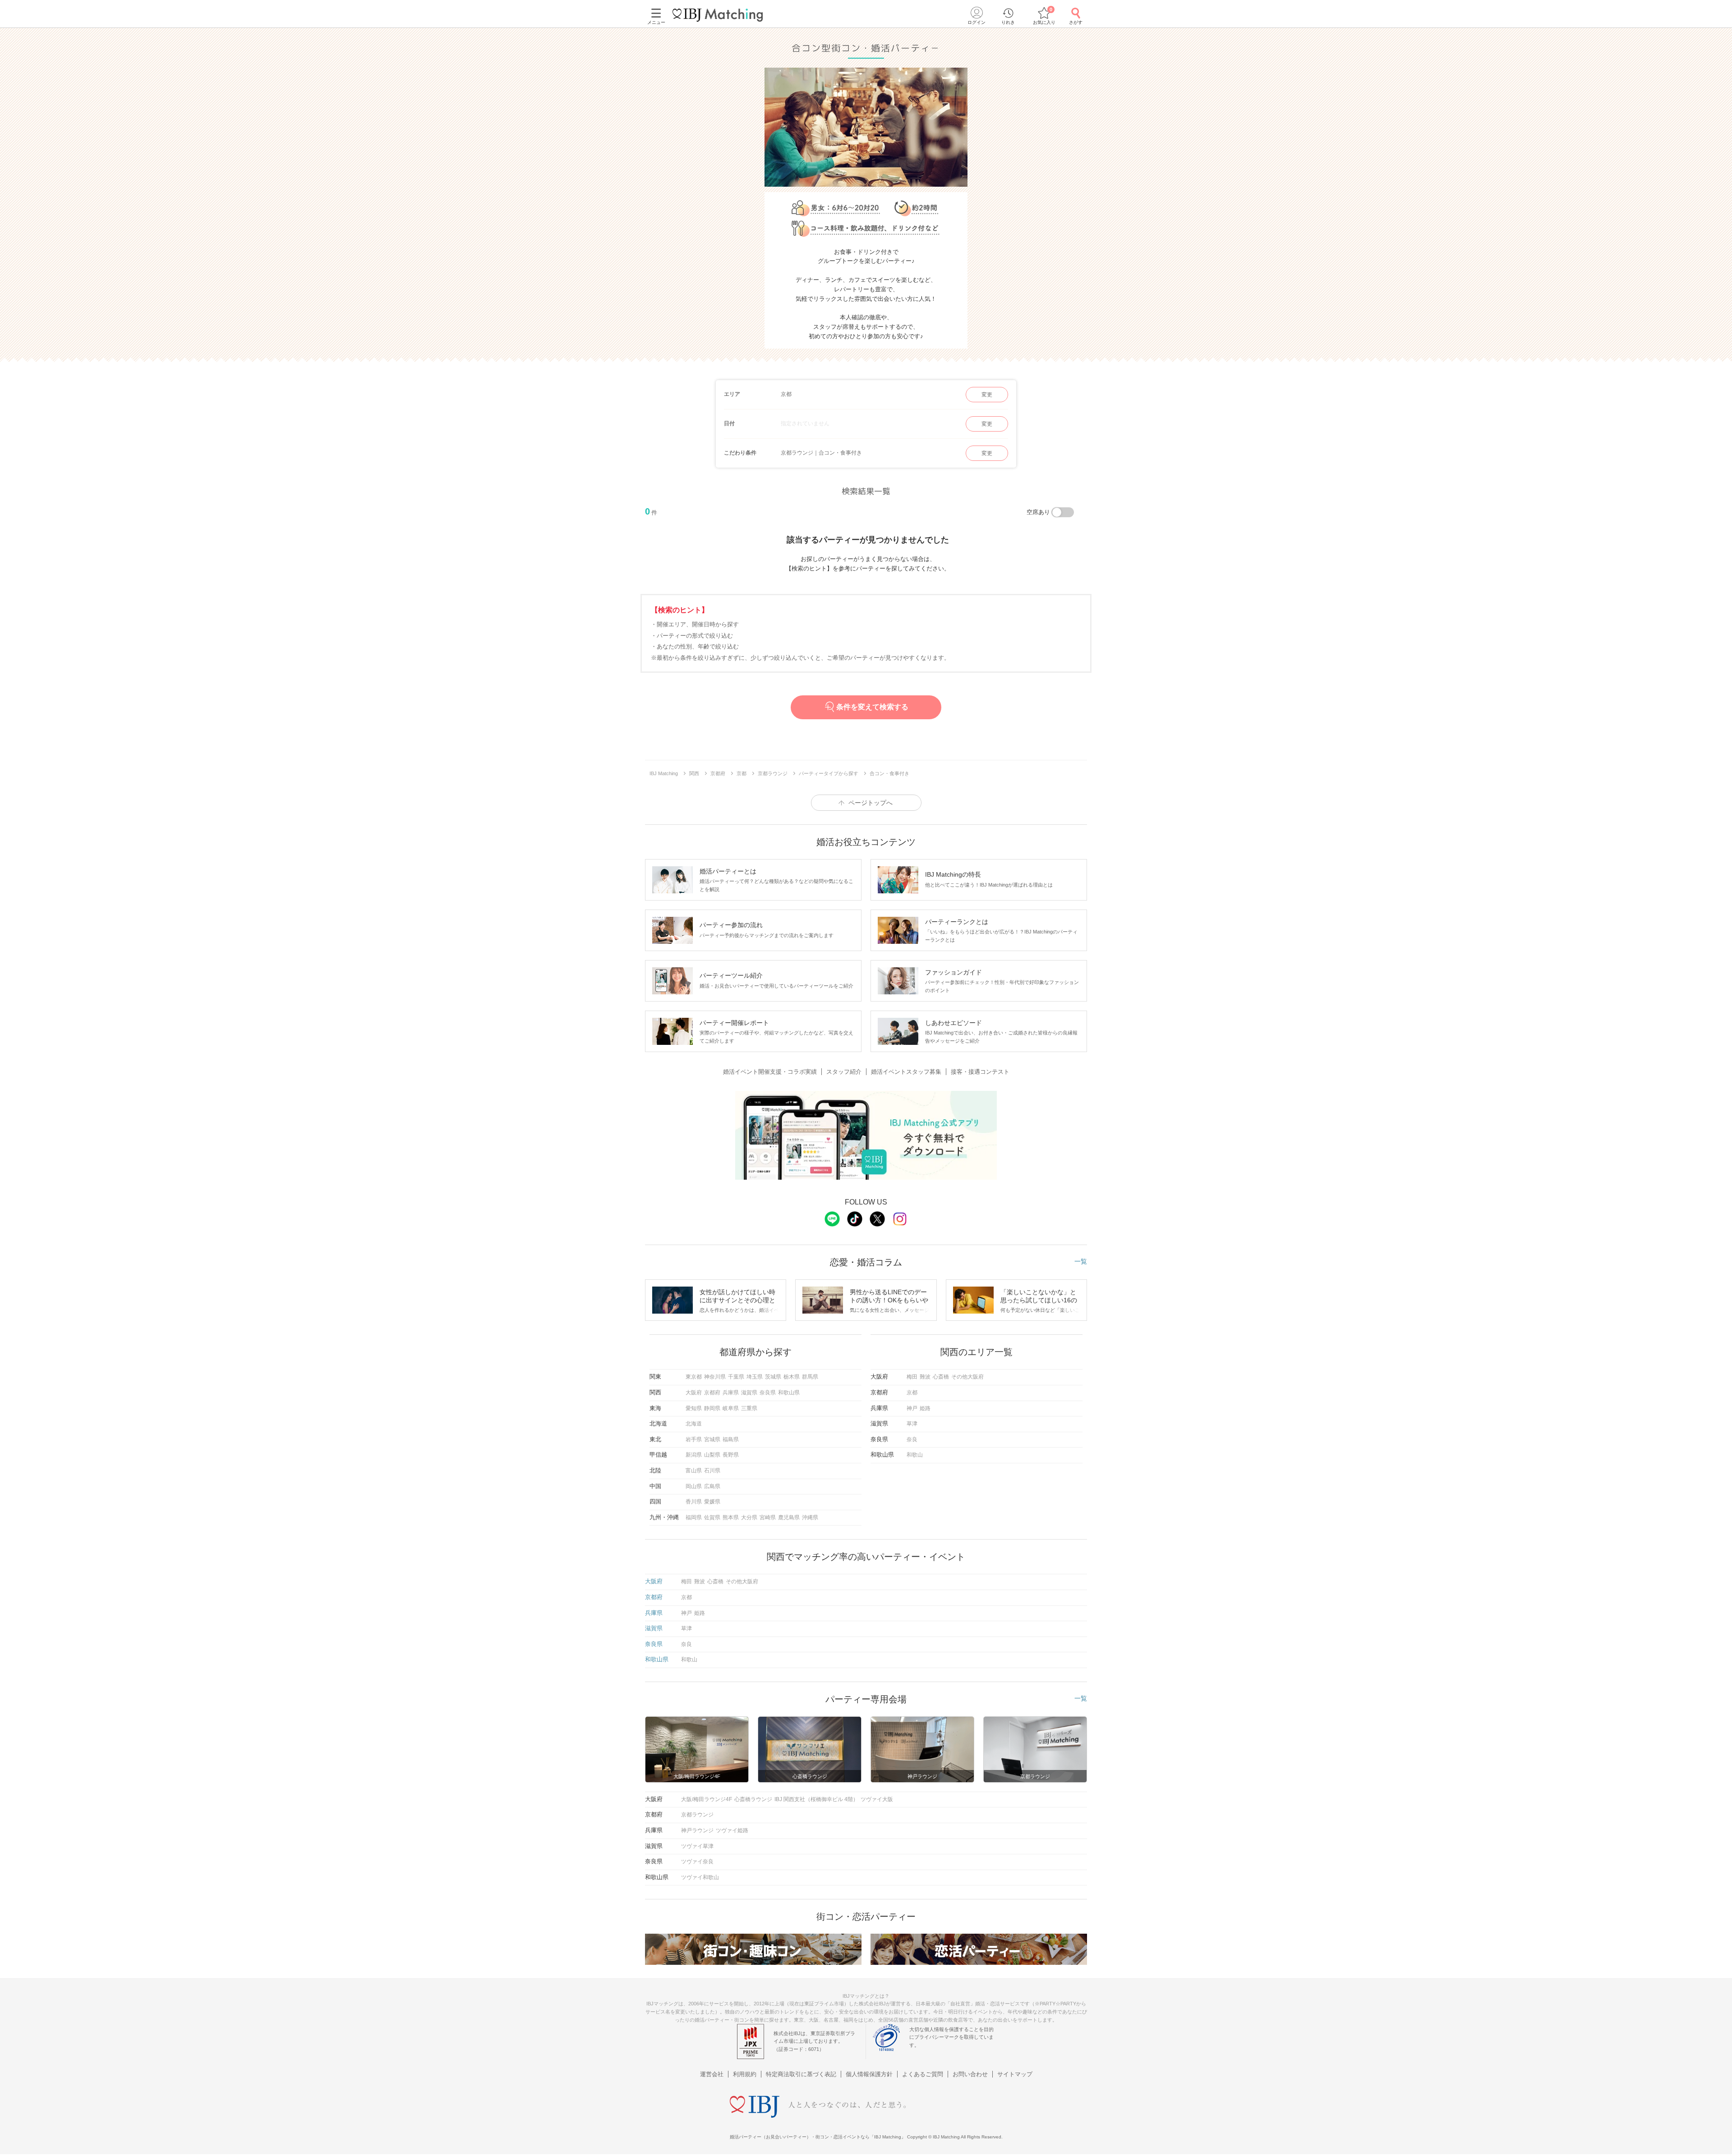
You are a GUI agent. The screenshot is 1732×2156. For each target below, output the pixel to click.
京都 (912, 1393)
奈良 (912, 1439)
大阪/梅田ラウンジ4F (707, 1799)
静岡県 (712, 1408)
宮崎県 (768, 1517)
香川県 (694, 1502)
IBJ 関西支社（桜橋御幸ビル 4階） (816, 1799)
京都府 (712, 1393)
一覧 (1081, 1261)
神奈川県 (715, 1377)
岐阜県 (731, 1408)
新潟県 (694, 1455)
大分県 (749, 1517)
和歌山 (915, 1455)
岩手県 (694, 1439)
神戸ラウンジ (697, 1830)
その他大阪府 (967, 1377)
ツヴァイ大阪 (877, 1799)
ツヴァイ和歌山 (700, 1877)
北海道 (694, 1424)
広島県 (712, 1486)
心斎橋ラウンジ (753, 1799)
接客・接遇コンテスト (980, 1072)
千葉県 (736, 1377)
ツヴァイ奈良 (697, 1862)
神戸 (912, 1408)
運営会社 (712, 2074)
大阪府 (694, 1393)
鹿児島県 (789, 1517)
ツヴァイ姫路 (732, 1830)
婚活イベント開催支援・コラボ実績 (770, 1072)
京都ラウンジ (697, 1815)
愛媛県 (712, 1502)
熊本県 (731, 1517)
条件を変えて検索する (872, 707)
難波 (925, 1377)
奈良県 (768, 1393)
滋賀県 (749, 1393)
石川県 (712, 1471)
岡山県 (694, 1486)
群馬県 (810, 1377)
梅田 (912, 1377)
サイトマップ (1015, 2074)
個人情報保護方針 (869, 2074)
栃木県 (792, 1377)
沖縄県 (810, 1517)
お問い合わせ (970, 2074)
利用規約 (745, 2074)
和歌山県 (789, 1393)
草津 (912, 1424)
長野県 (731, 1455)
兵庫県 (731, 1393)
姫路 (925, 1408)
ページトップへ (871, 803)
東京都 (694, 1377)
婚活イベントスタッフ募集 (906, 1072)
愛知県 (694, 1408)
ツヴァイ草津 (697, 1846)
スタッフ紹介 (844, 1072)
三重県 (749, 1408)
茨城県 (773, 1377)
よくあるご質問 (923, 2074)
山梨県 (712, 1455)
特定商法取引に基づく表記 (801, 2074)
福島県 (731, 1439)
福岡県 (694, 1517)
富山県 (694, 1471)
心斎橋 (941, 1377)
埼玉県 (755, 1377)
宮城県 (712, 1439)
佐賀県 (712, 1517)
